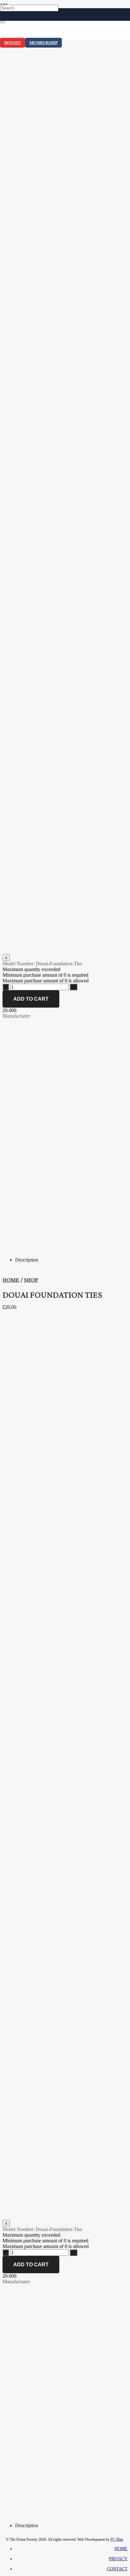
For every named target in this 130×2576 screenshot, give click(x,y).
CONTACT (117, 2569)
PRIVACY (118, 2559)
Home (11, 1280)
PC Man (117, 2539)
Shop (31, 1280)
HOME (121, 2549)
